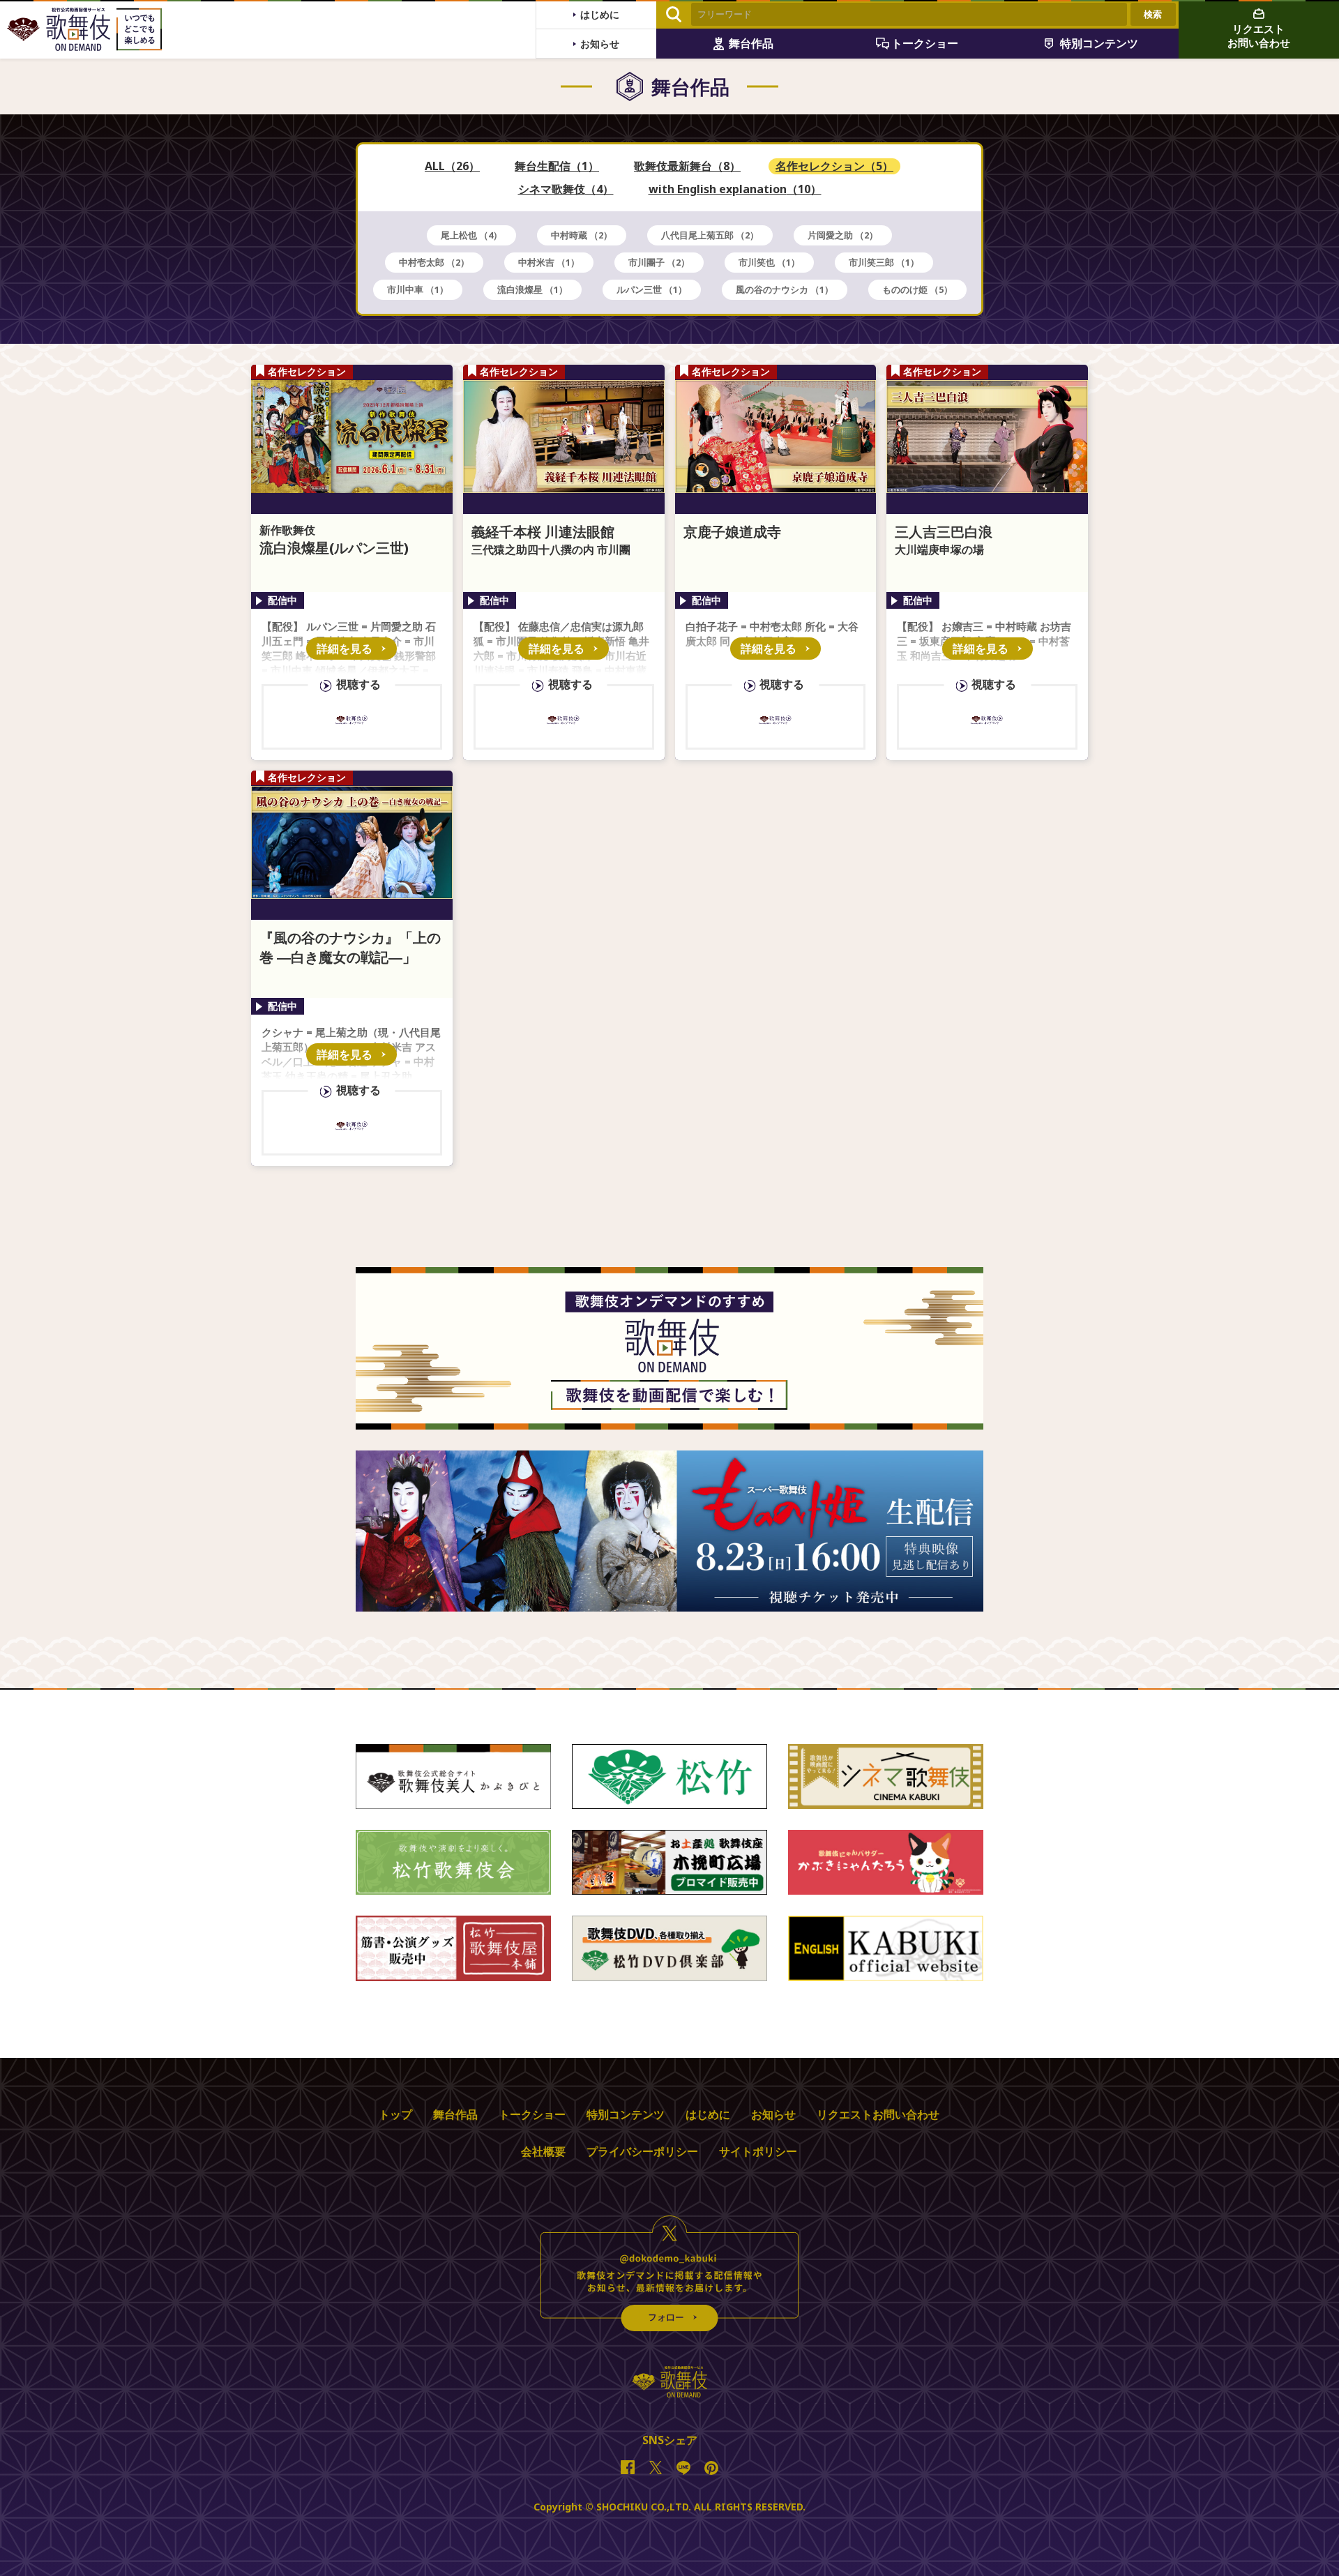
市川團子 (659, 262)
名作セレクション (834, 166)
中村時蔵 (582, 235)
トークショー (532, 2114)
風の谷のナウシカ (785, 289)
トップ (395, 2114)
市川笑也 (769, 262)
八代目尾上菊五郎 (710, 235)
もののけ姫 (917, 289)
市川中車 (418, 289)
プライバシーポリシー (642, 2151)
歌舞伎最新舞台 (687, 166)
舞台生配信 (557, 166)
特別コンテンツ (626, 2114)
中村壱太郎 (434, 262)
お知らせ (773, 2114)
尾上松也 (471, 235)
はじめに (708, 2114)
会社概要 (543, 2151)
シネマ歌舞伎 (566, 189)
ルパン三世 (652, 289)
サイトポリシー (758, 2151)
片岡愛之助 (843, 235)
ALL (452, 166)
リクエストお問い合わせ (878, 2114)
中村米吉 (549, 262)
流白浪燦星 (532, 289)
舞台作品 (455, 2114)
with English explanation (735, 189)
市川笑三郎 (884, 262)
